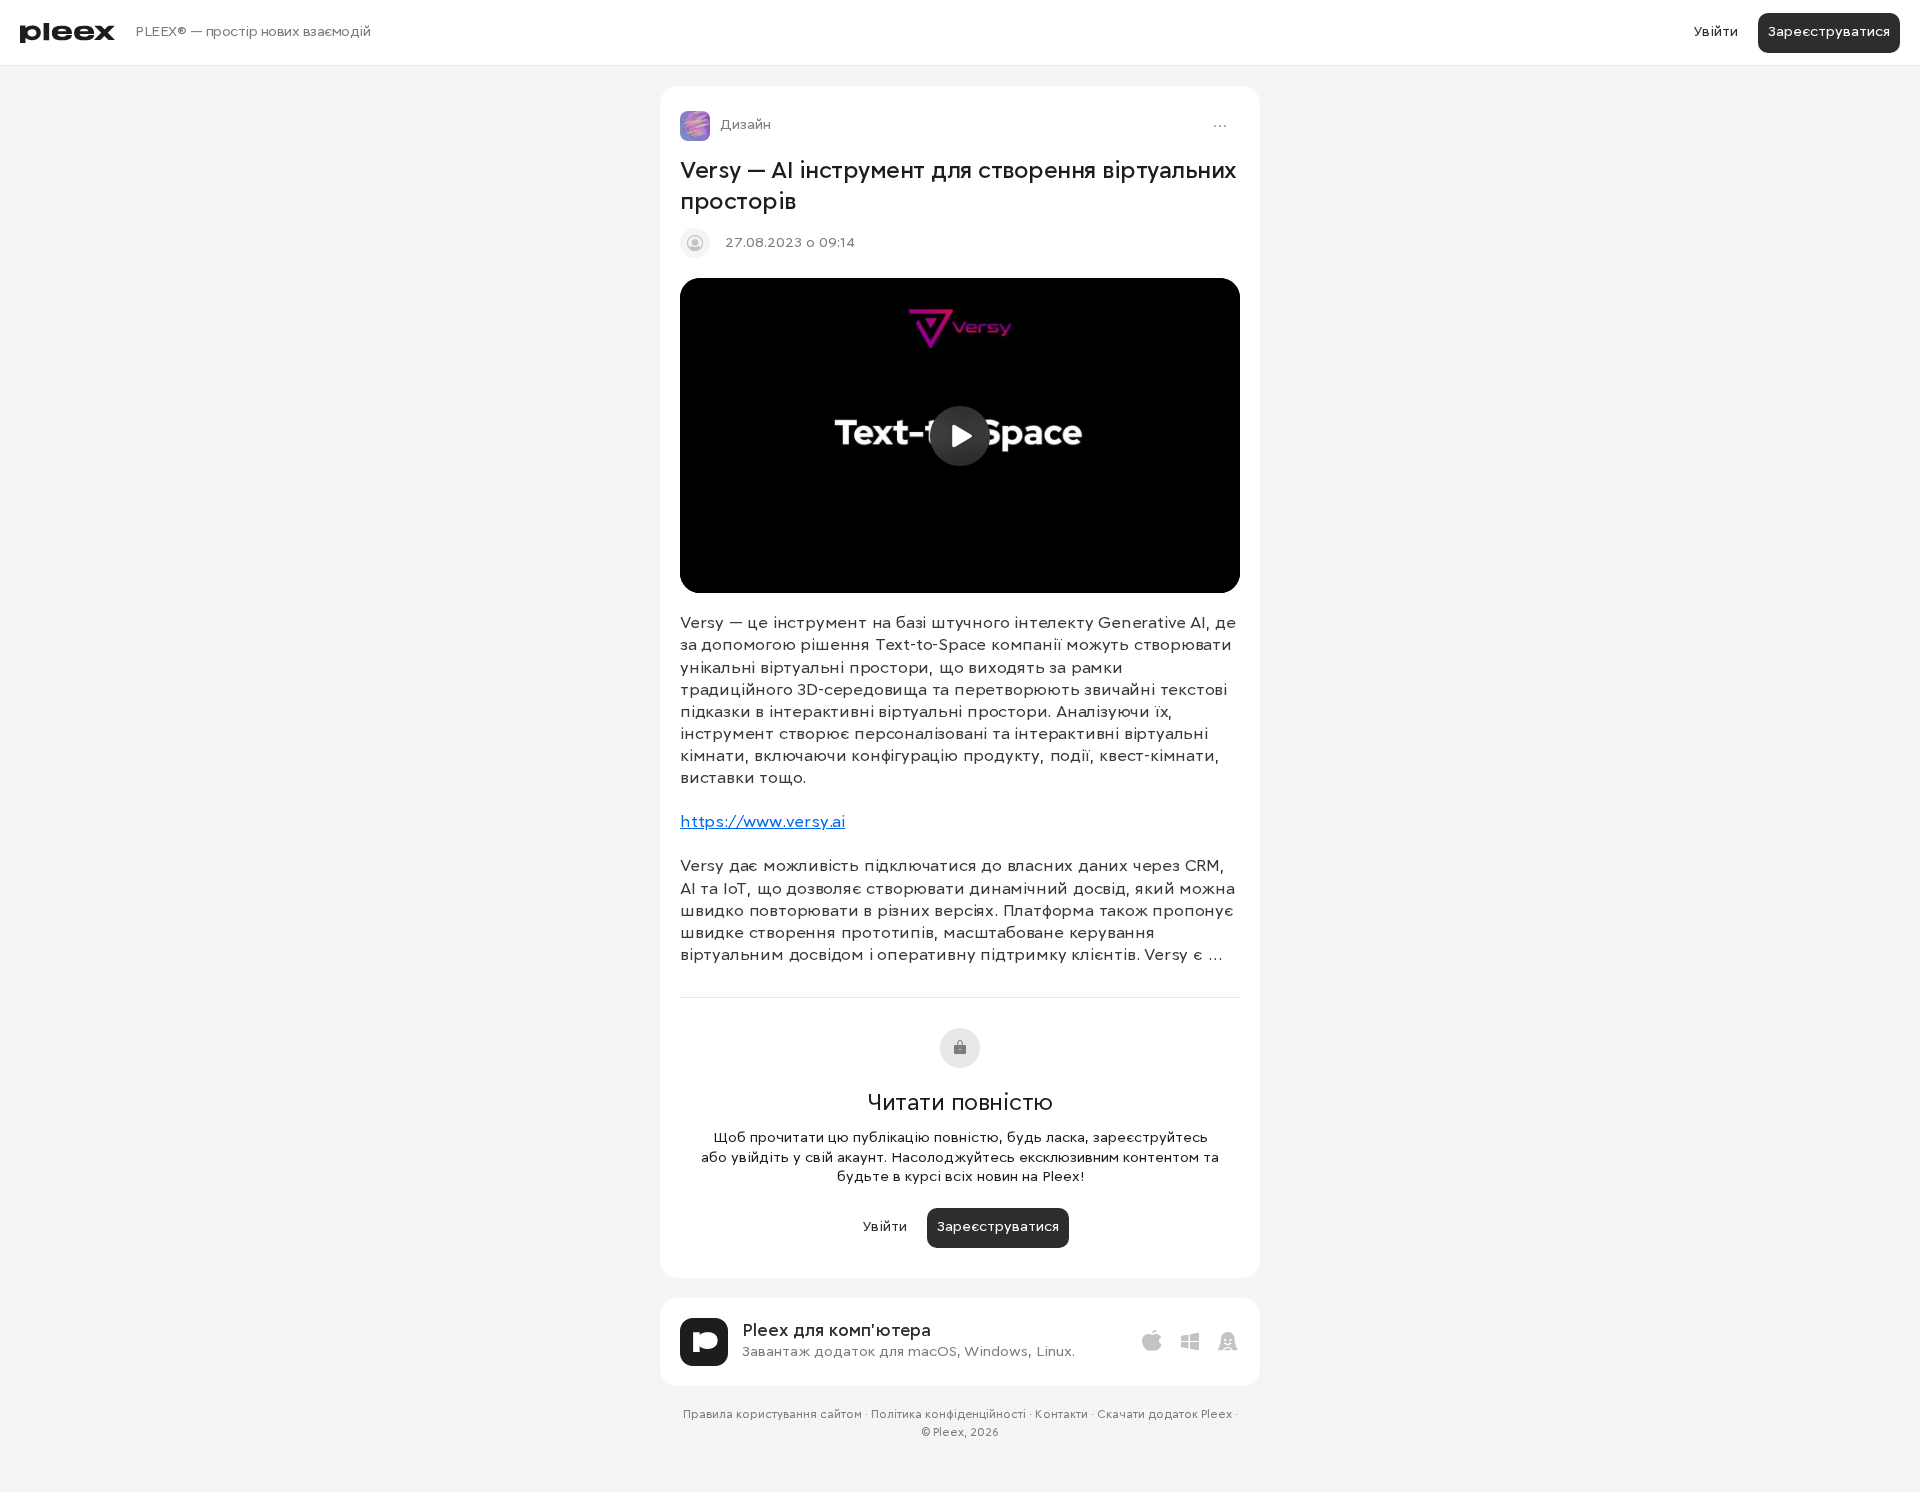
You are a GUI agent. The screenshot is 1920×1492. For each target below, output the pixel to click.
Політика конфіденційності (948, 1415)
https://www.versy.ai (762, 822)
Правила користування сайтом (772, 1415)
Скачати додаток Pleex (1164, 1415)
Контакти (1061, 1415)
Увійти (1715, 32)
